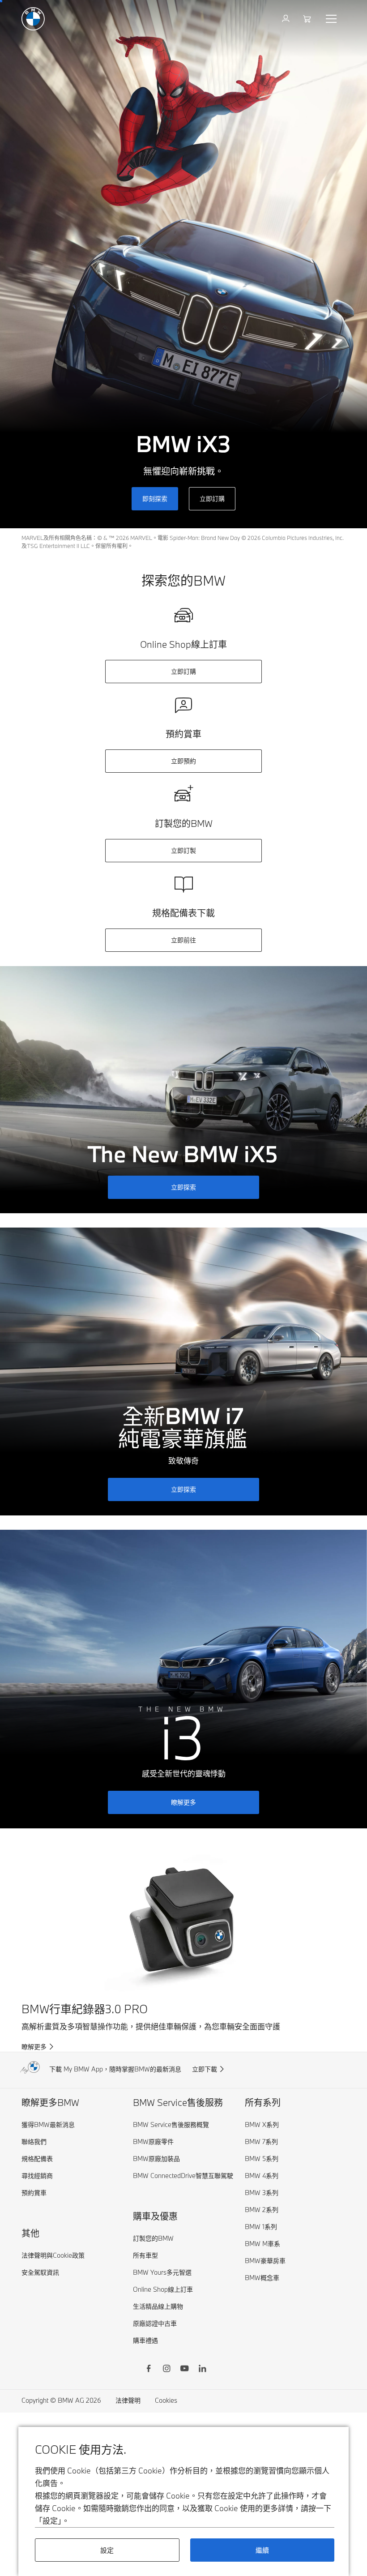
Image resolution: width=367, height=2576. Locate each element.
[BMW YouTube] (184, 2370)
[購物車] (308, 19)
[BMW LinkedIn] (202, 2370)
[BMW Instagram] (166, 2370)
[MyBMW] (287, 19)
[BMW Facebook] (149, 2370)
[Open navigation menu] (332, 19)
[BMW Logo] (33, 19)
